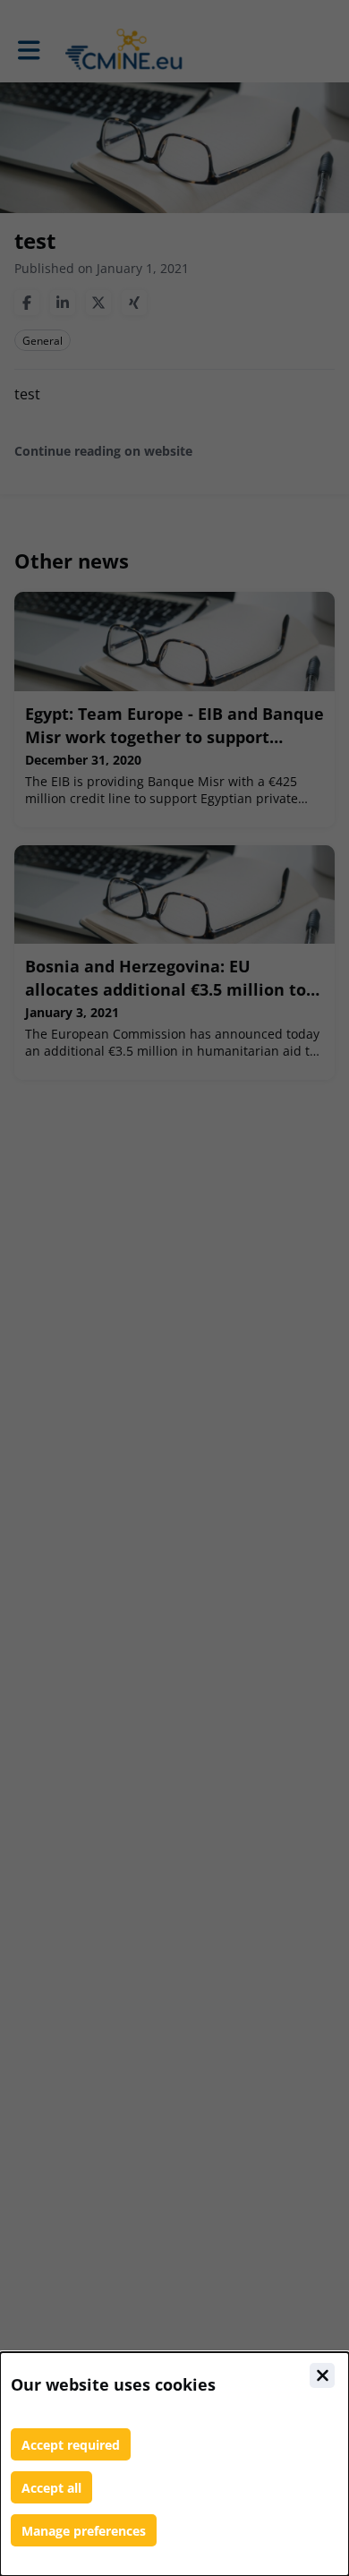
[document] (174, 2464)
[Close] (322, 2375)
